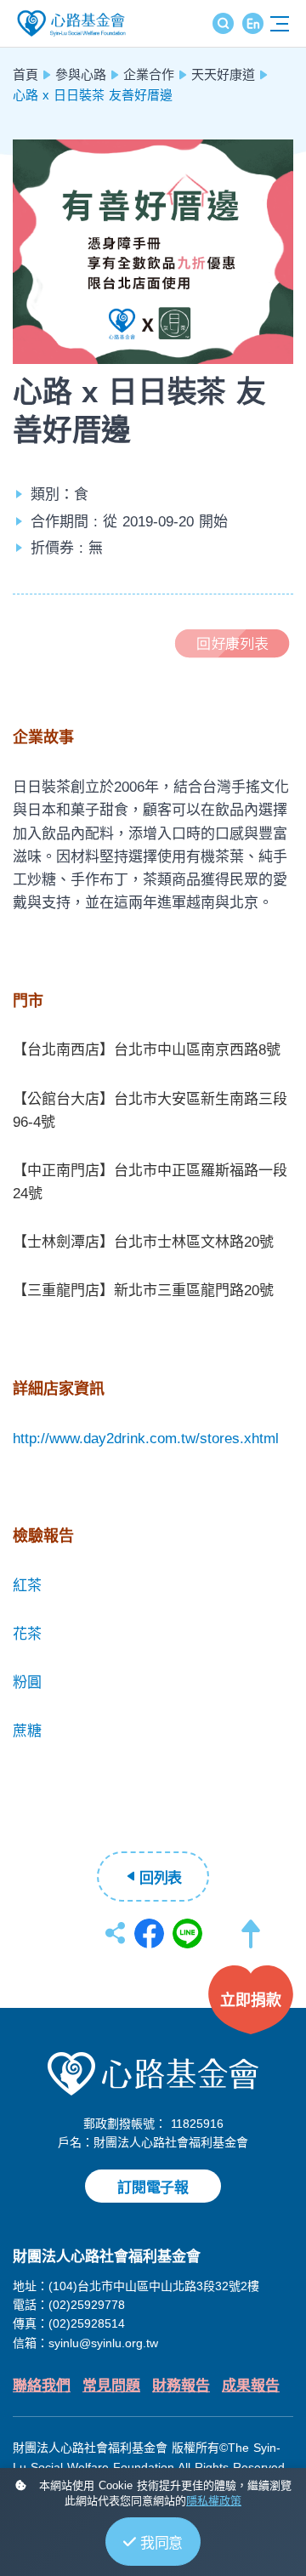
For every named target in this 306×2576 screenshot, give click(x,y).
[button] (251, 1942)
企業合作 (149, 74)
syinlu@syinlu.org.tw (103, 2343)
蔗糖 (27, 1731)
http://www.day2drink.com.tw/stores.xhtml (146, 1439)
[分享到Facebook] (149, 1933)
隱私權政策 (214, 2501)
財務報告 (181, 2386)
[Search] (223, 23)
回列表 (161, 1878)
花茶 (27, 1634)
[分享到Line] (187, 1933)
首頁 (25, 74)
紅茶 (27, 1586)
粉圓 (27, 1683)
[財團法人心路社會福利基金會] (153, 2073)
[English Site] (253, 23)
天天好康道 (223, 74)
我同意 (161, 2543)
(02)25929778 (87, 2305)
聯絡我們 (42, 2386)
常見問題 (111, 2386)
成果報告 (251, 2386)
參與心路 (81, 74)
